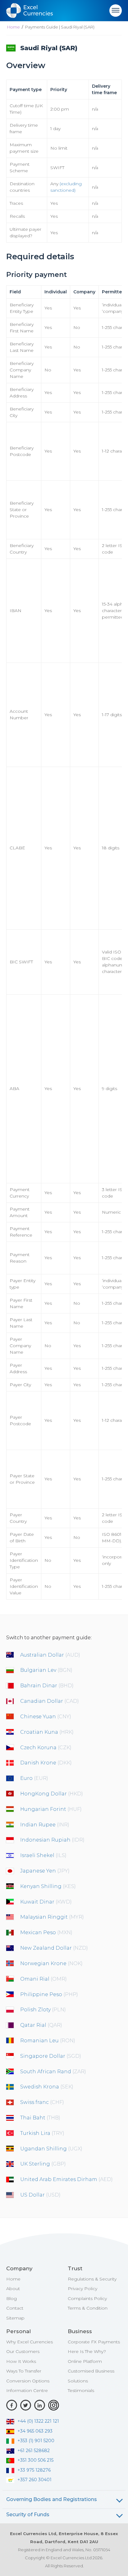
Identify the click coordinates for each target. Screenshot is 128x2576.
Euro (34, 1778)
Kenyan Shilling (48, 1886)
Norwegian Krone (51, 1963)
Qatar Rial (41, 2025)
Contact (15, 2308)
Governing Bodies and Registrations (52, 2499)
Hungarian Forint (51, 1809)
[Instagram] (54, 2405)
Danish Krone (46, 1763)
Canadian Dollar (50, 1701)
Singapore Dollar (51, 2056)
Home (14, 27)
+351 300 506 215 (35, 2460)
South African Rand (53, 2072)
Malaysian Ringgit (52, 1917)
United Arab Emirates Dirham (66, 2179)
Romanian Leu (48, 2041)
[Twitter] (26, 2405)
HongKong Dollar (52, 1794)
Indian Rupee (45, 1825)
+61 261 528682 (34, 2451)
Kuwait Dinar (46, 1902)
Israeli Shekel (43, 1855)
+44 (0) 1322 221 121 (38, 2421)
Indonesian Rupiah (52, 1840)
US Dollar (40, 2195)
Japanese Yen (45, 1871)
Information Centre (27, 2390)
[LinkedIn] (40, 2405)
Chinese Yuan (46, 1717)
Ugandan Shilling (51, 2149)
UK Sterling (43, 2164)
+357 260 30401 (34, 2480)
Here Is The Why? (87, 2351)
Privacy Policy (82, 2289)
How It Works (21, 2361)
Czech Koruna (46, 1748)
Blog (11, 2298)
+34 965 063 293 (35, 2431)
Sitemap (15, 2318)
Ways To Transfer (24, 2371)
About (13, 2289)
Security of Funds (28, 2515)
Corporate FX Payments (94, 2342)
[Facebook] (12, 2405)
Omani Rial (43, 1979)
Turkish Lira (42, 2133)
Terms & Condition (88, 2308)
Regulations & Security (92, 2279)
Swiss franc (42, 2102)
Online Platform (85, 2361)
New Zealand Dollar (54, 1948)
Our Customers (23, 2351)
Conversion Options (28, 2381)
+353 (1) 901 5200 (36, 2441)
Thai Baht (40, 2118)
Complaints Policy (87, 2298)
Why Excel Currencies (30, 2342)
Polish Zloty (43, 2010)
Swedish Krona (47, 2087)
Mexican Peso (46, 1932)
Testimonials (81, 2390)
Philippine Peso (49, 1994)
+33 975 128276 (34, 2470)
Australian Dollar (50, 1655)
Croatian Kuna (47, 1732)
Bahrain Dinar (47, 1686)
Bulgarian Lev (46, 1670)
